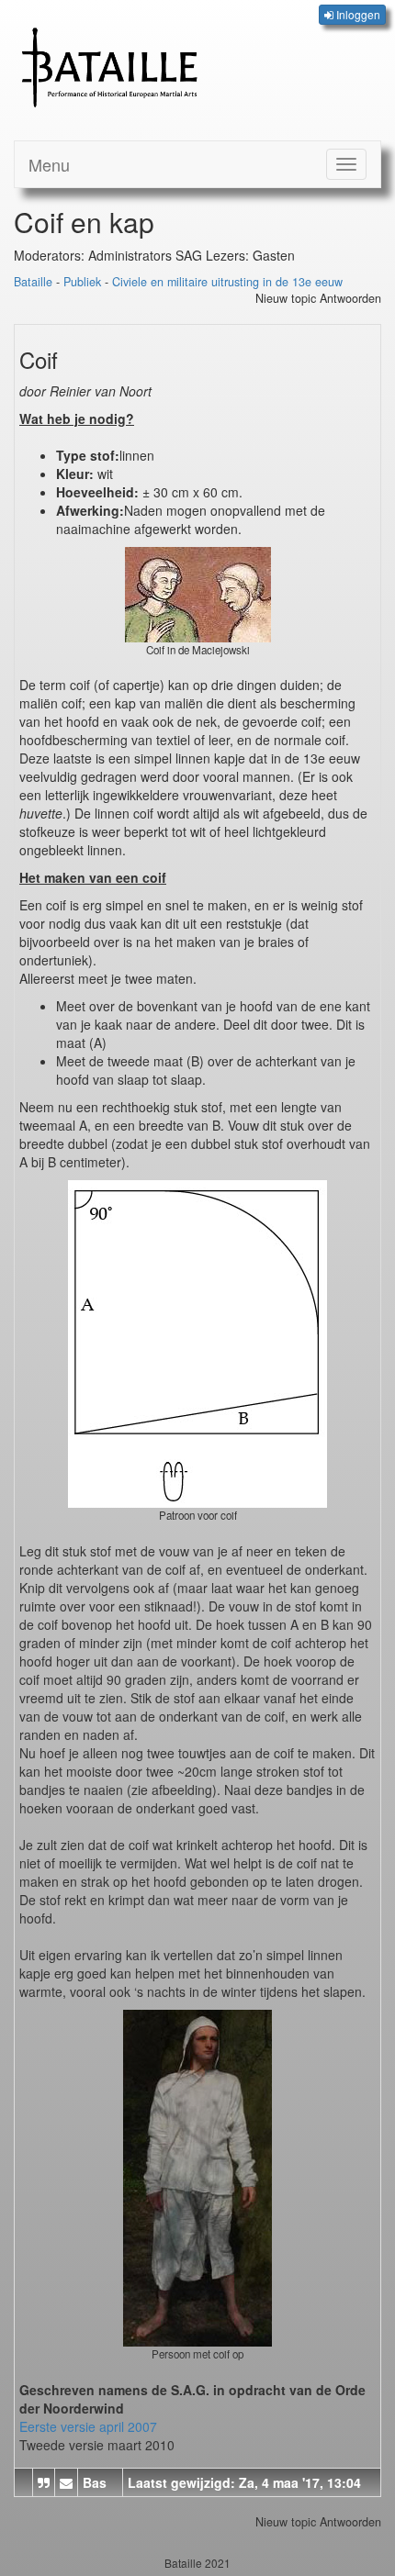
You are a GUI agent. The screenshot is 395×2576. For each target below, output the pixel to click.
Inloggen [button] (357, 14)
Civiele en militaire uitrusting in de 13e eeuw (227, 282)
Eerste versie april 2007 (88, 2426)
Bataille (33, 282)
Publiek (82, 282)
